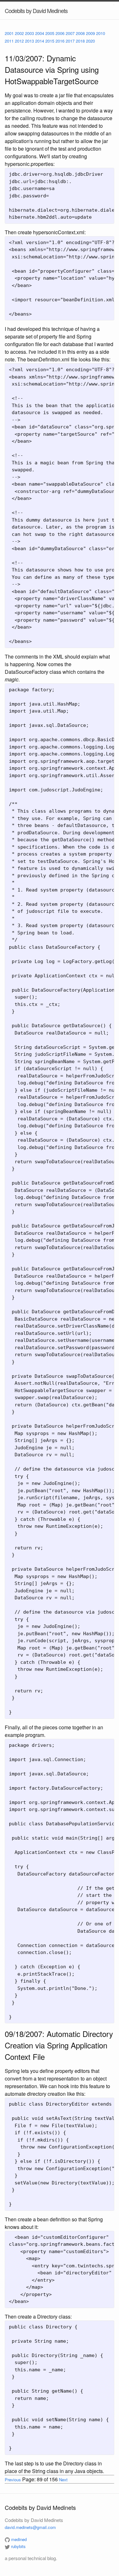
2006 (60, 33)
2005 (50, 33)
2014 (40, 41)
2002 (19, 33)
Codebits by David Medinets (36, 10)
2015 (50, 41)
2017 (70, 41)
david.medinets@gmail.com (30, 2527)
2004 (40, 33)
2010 (101, 33)
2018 (80, 41)
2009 (90, 33)
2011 (9, 41)
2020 (90, 41)
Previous (13, 2480)
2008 (80, 33)
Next (63, 2480)
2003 (30, 33)
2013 (30, 41)
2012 (19, 41)
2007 (70, 33)
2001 (9, 33)
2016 (60, 41)
